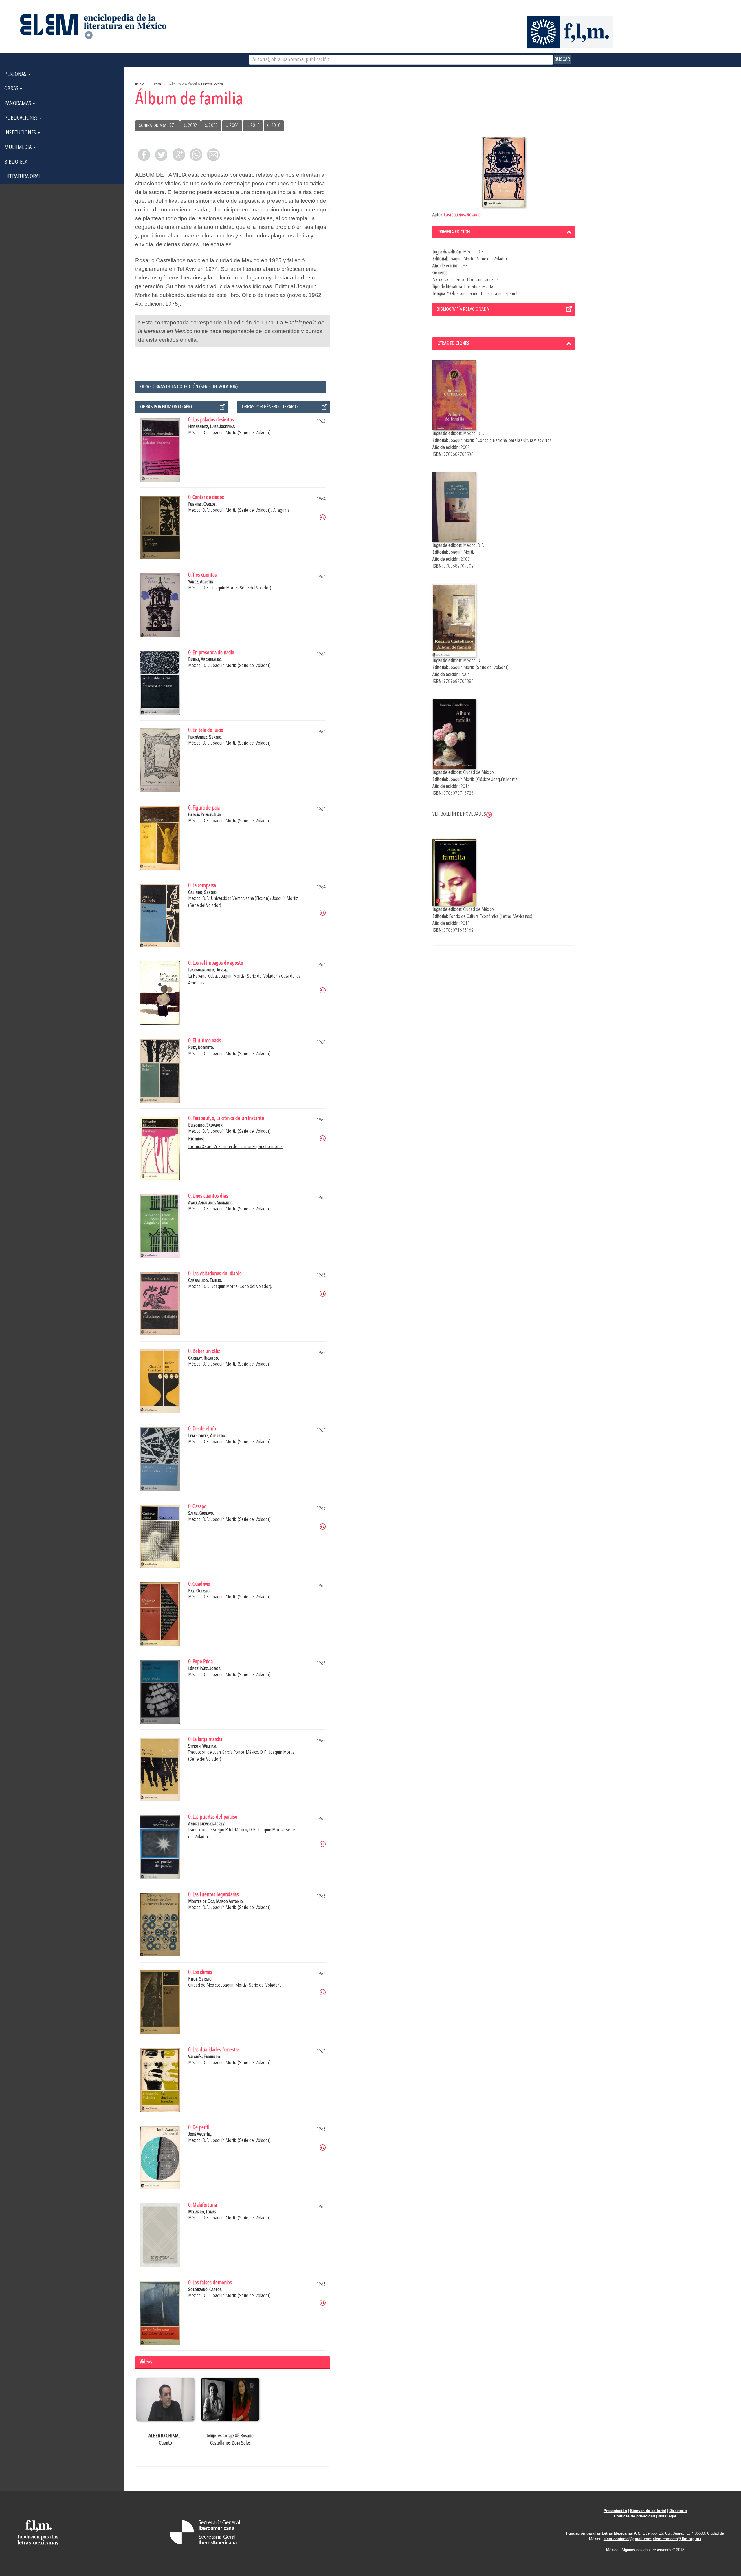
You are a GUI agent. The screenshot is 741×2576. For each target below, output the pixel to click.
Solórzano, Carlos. (205, 2290)
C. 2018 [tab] (274, 126)
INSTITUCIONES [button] (21, 133)
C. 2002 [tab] (190, 126)
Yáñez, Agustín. (201, 582)
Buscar (562, 59)
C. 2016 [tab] (253, 126)
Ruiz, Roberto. (201, 1048)
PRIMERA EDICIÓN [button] (454, 232)
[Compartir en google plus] (179, 155)
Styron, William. (203, 1746)
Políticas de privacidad (634, 2516)
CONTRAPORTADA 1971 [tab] (157, 126)
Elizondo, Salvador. (206, 1125)
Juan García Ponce (229, 1752)
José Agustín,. (200, 2134)
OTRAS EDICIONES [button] (453, 344)
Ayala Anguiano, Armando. (211, 1203)
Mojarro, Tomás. (203, 2212)
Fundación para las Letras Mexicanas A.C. (604, 2533)
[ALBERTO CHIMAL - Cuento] (165, 2399)
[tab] (504, 232)
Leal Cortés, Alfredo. (207, 1436)
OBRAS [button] (12, 89)
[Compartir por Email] (213, 155)
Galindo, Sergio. (203, 893)
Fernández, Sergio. (205, 737)
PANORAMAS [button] (18, 104)
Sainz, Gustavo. (201, 1513)
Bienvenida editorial (648, 2511)
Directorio (678, 2511)
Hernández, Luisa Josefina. (212, 427)
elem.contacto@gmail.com (628, 2539)
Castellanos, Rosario (462, 215)
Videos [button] (146, 2362)
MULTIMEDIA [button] (19, 147)
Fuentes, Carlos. (202, 504)
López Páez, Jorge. (205, 1669)
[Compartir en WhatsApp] (196, 155)
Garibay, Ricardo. (203, 1358)
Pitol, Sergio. (200, 1979)
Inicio (140, 84)
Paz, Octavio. (199, 1591)
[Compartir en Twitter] (161, 155)
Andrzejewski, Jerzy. (207, 1824)
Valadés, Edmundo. (204, 2057)
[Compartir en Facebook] (144, 155)
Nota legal (667, 2516)
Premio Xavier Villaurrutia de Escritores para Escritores (235, 1147)
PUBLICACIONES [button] (22, 118)
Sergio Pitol (223, 1830)
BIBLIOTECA (16, 162)
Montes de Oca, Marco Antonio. (216, 1902)
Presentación (615, 2511)
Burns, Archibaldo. (205, 660)
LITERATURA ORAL (22, 177)
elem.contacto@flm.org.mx (677, 2539)
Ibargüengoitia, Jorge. (208, 970)
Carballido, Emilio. (205, 1281)
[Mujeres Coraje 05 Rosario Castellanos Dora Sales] (230, 2399)
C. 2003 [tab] (211, 126)
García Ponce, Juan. (205, 815)
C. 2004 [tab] (232, 126)
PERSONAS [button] (16, 74)
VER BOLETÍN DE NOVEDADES (459, 814)
